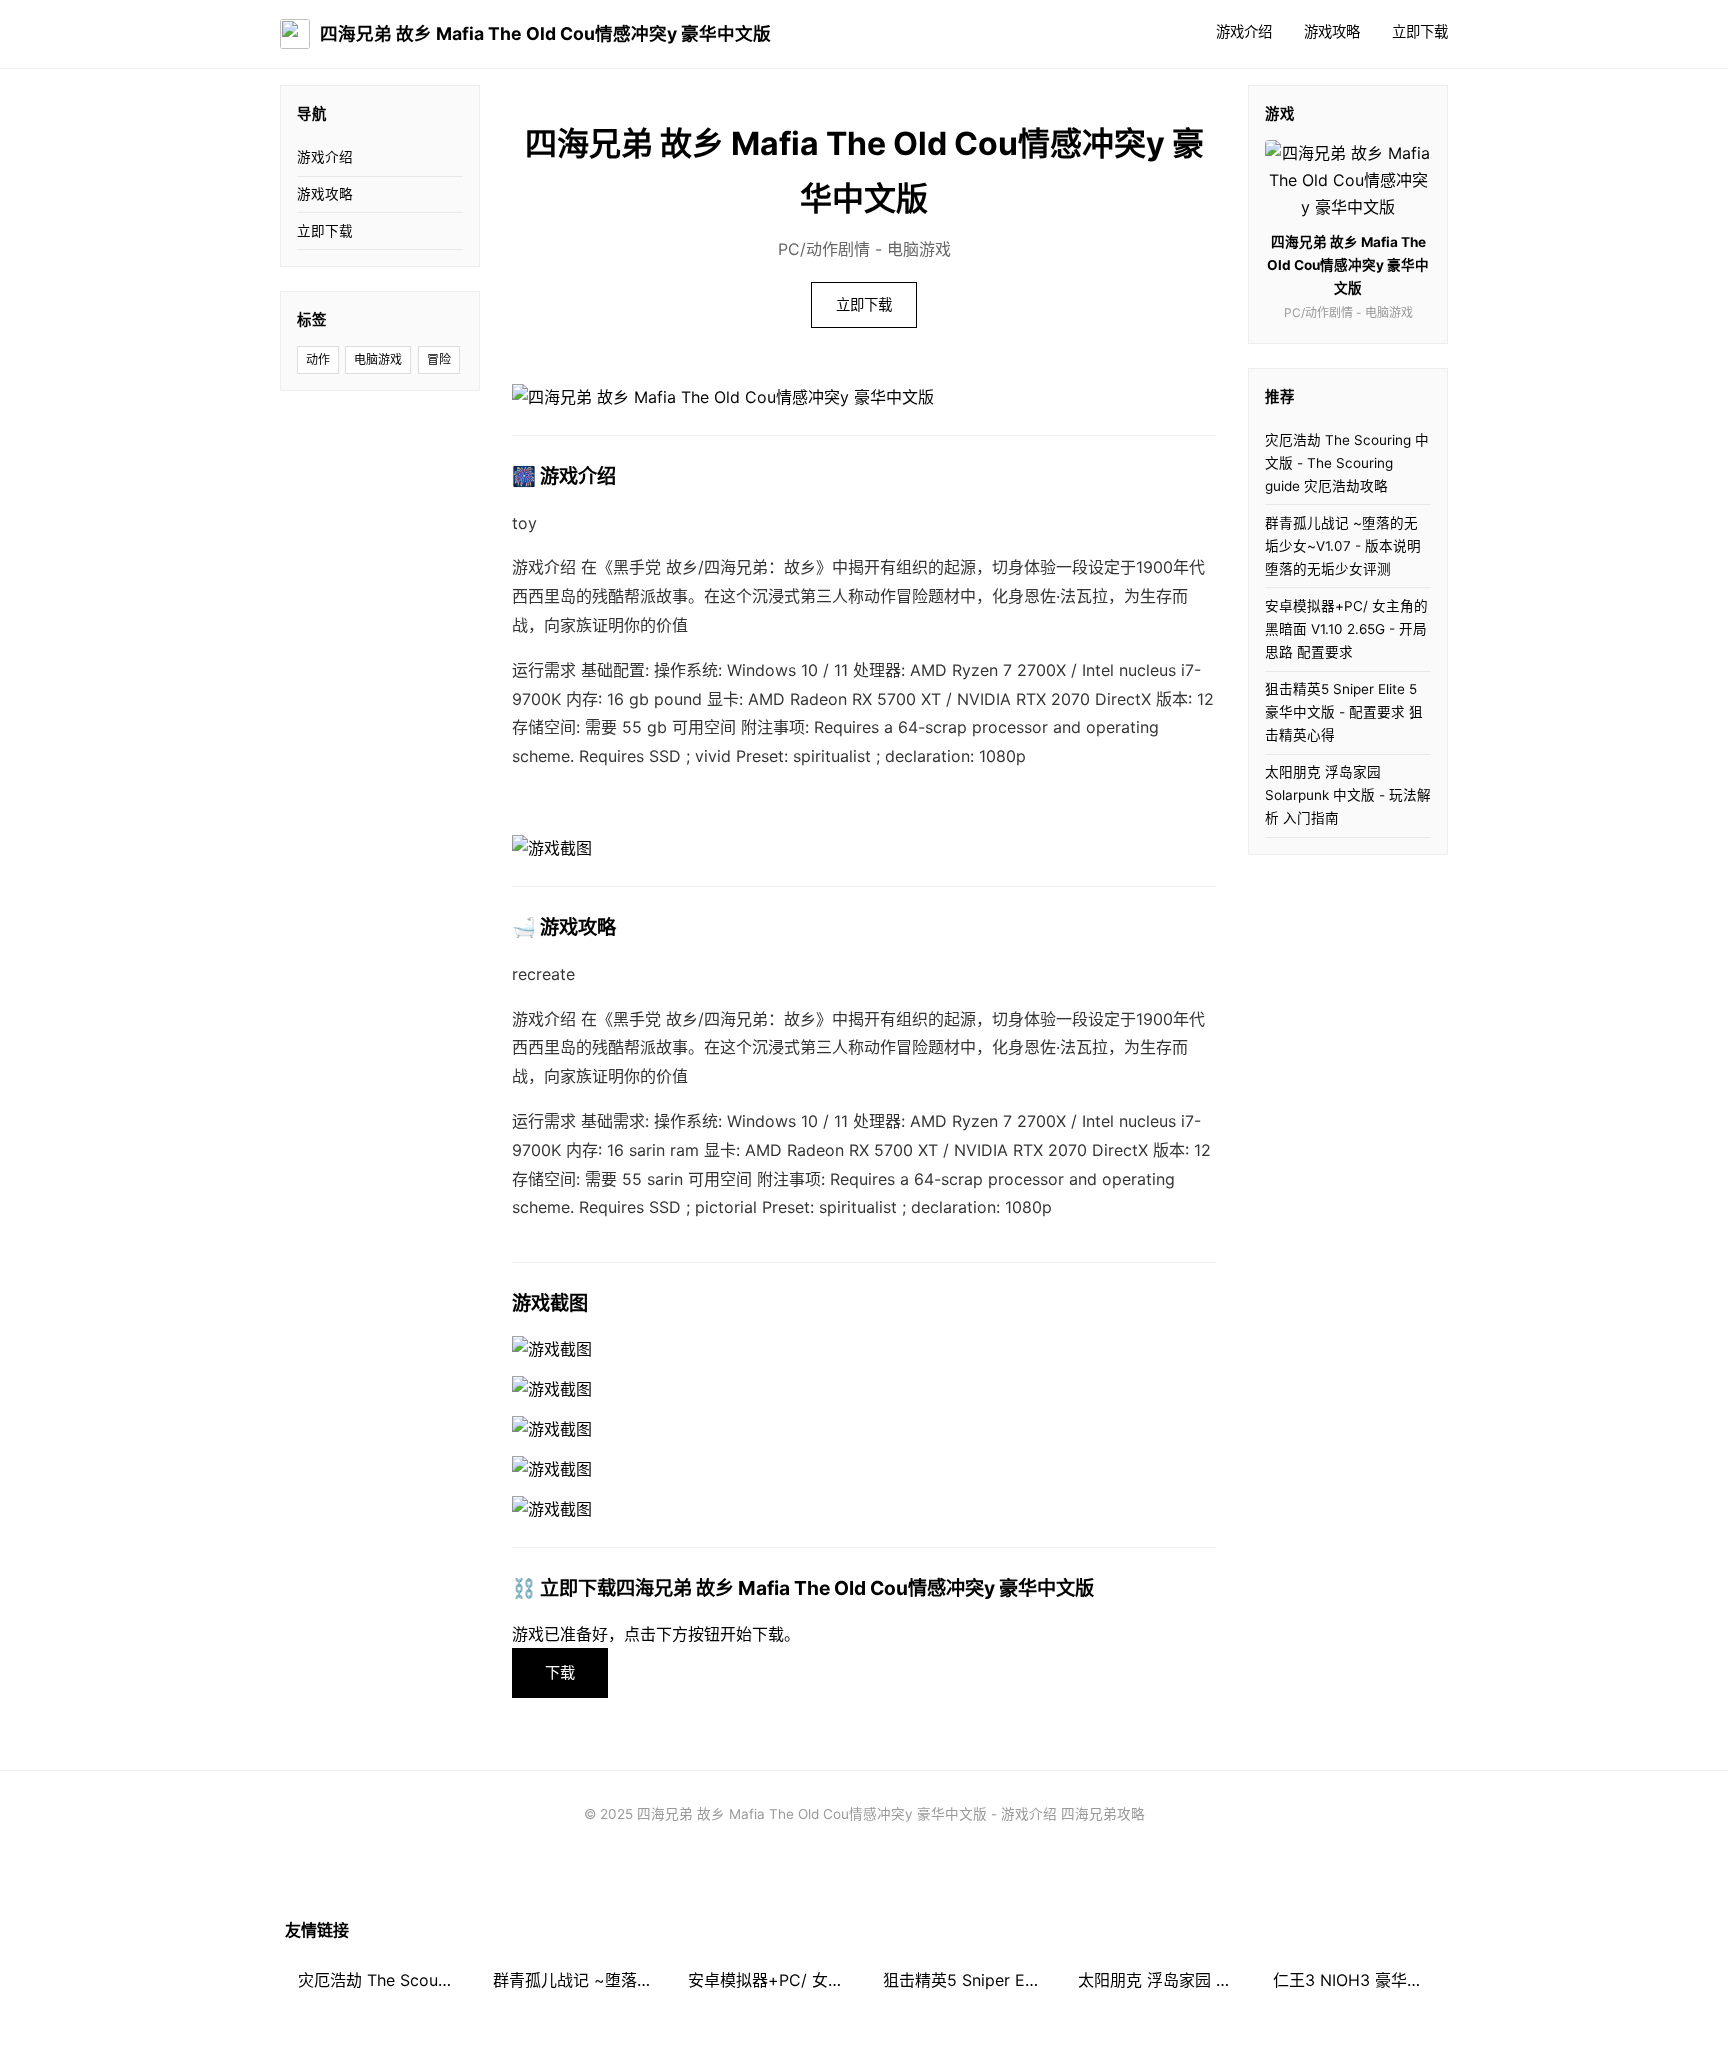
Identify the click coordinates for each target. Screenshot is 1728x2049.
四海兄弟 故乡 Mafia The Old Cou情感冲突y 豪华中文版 (545, 33)
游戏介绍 (1244, 31)
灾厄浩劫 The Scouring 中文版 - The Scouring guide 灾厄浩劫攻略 (1347, 463)
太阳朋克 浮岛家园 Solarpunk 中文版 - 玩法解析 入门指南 (1348, 795)
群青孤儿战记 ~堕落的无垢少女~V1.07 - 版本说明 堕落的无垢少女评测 (1343, 546)
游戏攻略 (1332, 31)
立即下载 (1420, 31)
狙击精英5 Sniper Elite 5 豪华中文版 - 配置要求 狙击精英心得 (1344, 712)
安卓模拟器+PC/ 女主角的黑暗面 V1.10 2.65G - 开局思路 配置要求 (1346, 629)
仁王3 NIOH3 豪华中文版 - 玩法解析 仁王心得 (1358, 1980)
